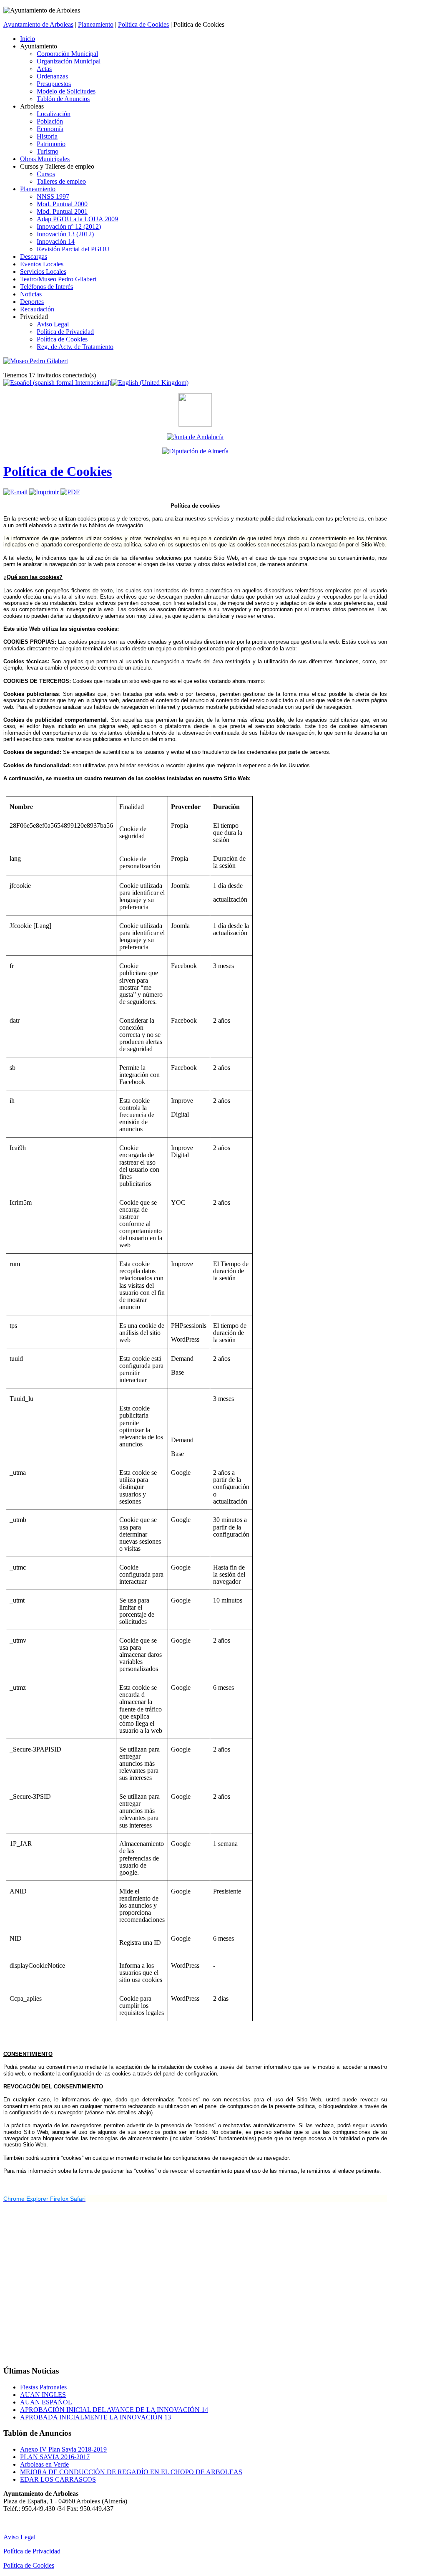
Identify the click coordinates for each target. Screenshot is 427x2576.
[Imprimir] (44, 492)
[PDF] (70, 492)
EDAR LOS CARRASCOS (58, 2479)
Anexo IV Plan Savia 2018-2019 (63, 2449)
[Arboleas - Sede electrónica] (195, 424)
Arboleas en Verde (44, 2464)
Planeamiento (96, 24)
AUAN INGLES (43, 2395)
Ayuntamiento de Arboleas (38, 24)
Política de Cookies (143, 24)
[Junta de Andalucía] (195, 437)
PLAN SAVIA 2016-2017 (55, 2457)
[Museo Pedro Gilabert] (36, 361)
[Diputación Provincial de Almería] (195, 451)
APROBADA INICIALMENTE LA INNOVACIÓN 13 (95, 2417)
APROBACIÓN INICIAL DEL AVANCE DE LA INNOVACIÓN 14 (114, 2410)
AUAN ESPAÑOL (46, 2402)
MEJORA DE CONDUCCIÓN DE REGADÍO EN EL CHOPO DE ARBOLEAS (131, 2472)
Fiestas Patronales (43, 2387)
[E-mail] (15, 492)
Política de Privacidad (32, 2551)
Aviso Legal (19, 2537)
